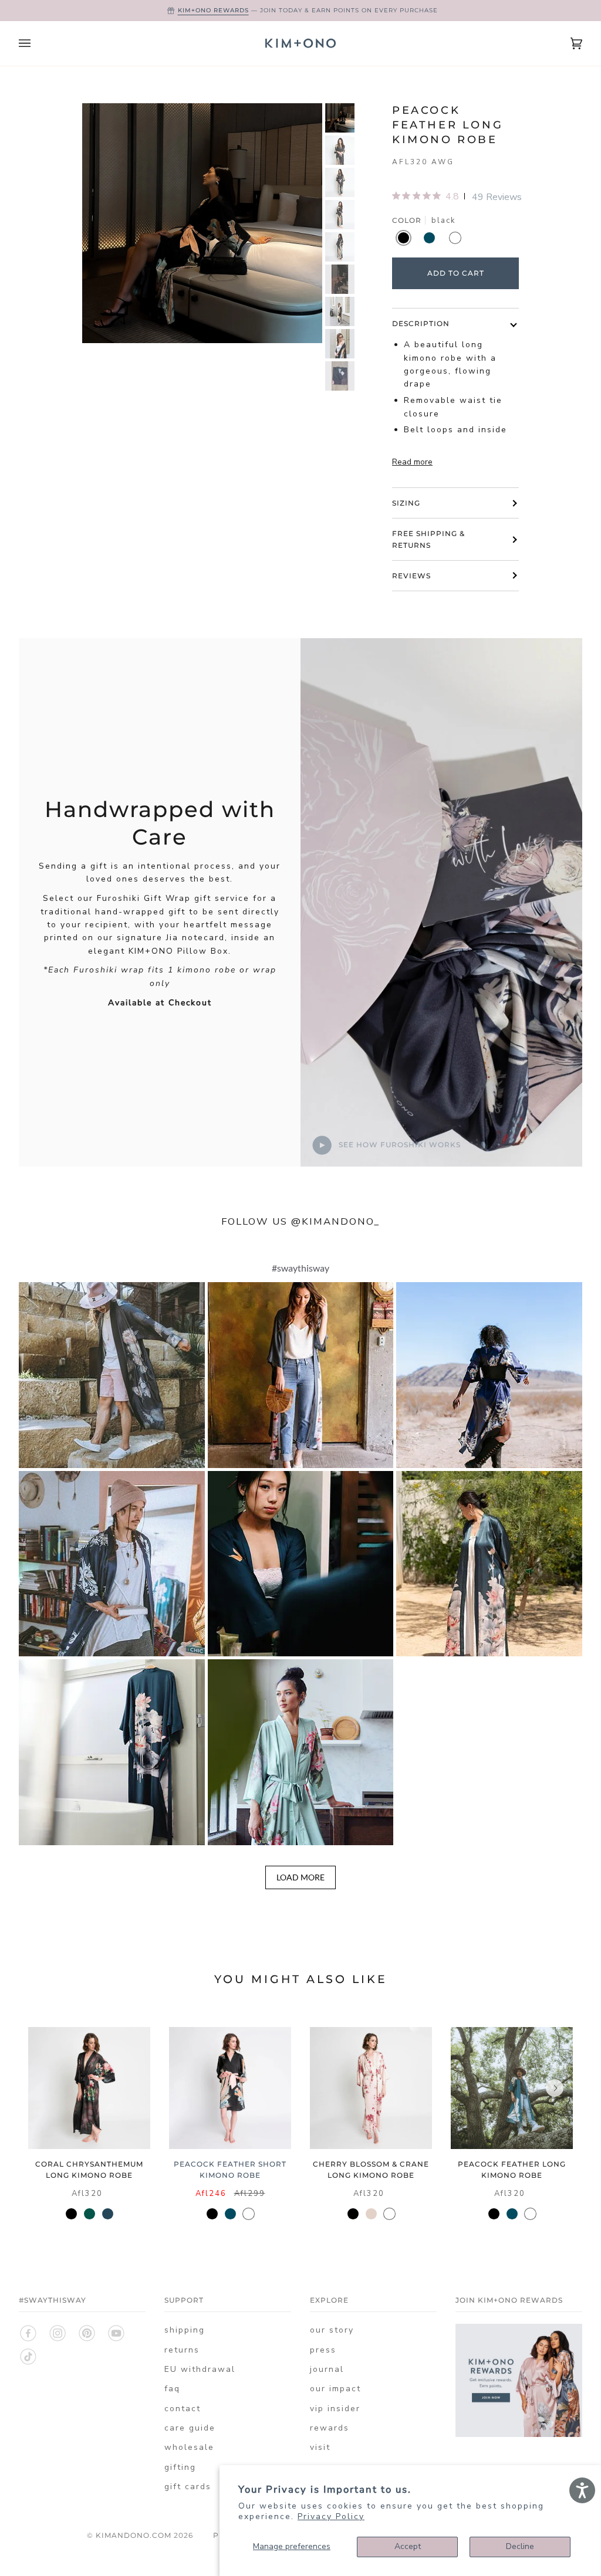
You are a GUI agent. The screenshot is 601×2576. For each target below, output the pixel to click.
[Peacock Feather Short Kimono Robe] (230, 2088)
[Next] (555, 2088)
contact (183, 2409)
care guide (190, 2428)
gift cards (188, 2487)
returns (182, 2350)
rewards (330, 2428)
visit (320, 2447)
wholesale (189, 2447)
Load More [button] (300, 1877)
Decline (520, 2546)
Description (421, 323)
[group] (340, 118)
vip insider (335, 2409)
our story (332, 2330)
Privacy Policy (331, 2516)
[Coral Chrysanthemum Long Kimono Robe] (89, 2088)
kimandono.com (134, 2535)
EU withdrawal (200, 2369)
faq (172, 2389)
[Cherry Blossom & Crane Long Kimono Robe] (371, 2088)
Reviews (411, 576)
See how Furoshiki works (399, 1145)
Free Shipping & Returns (428, 539)
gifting (180, 2467)
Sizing (406, 503)
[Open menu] (36, 43)
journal (327, 2369)
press (323, 2350)
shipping (185, 2330)
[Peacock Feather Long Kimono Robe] (512, 2088)
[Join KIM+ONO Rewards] (519, 2434)
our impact (335, 2389)
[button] (112, 1375)
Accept (408, 2546)
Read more (412, 462)
